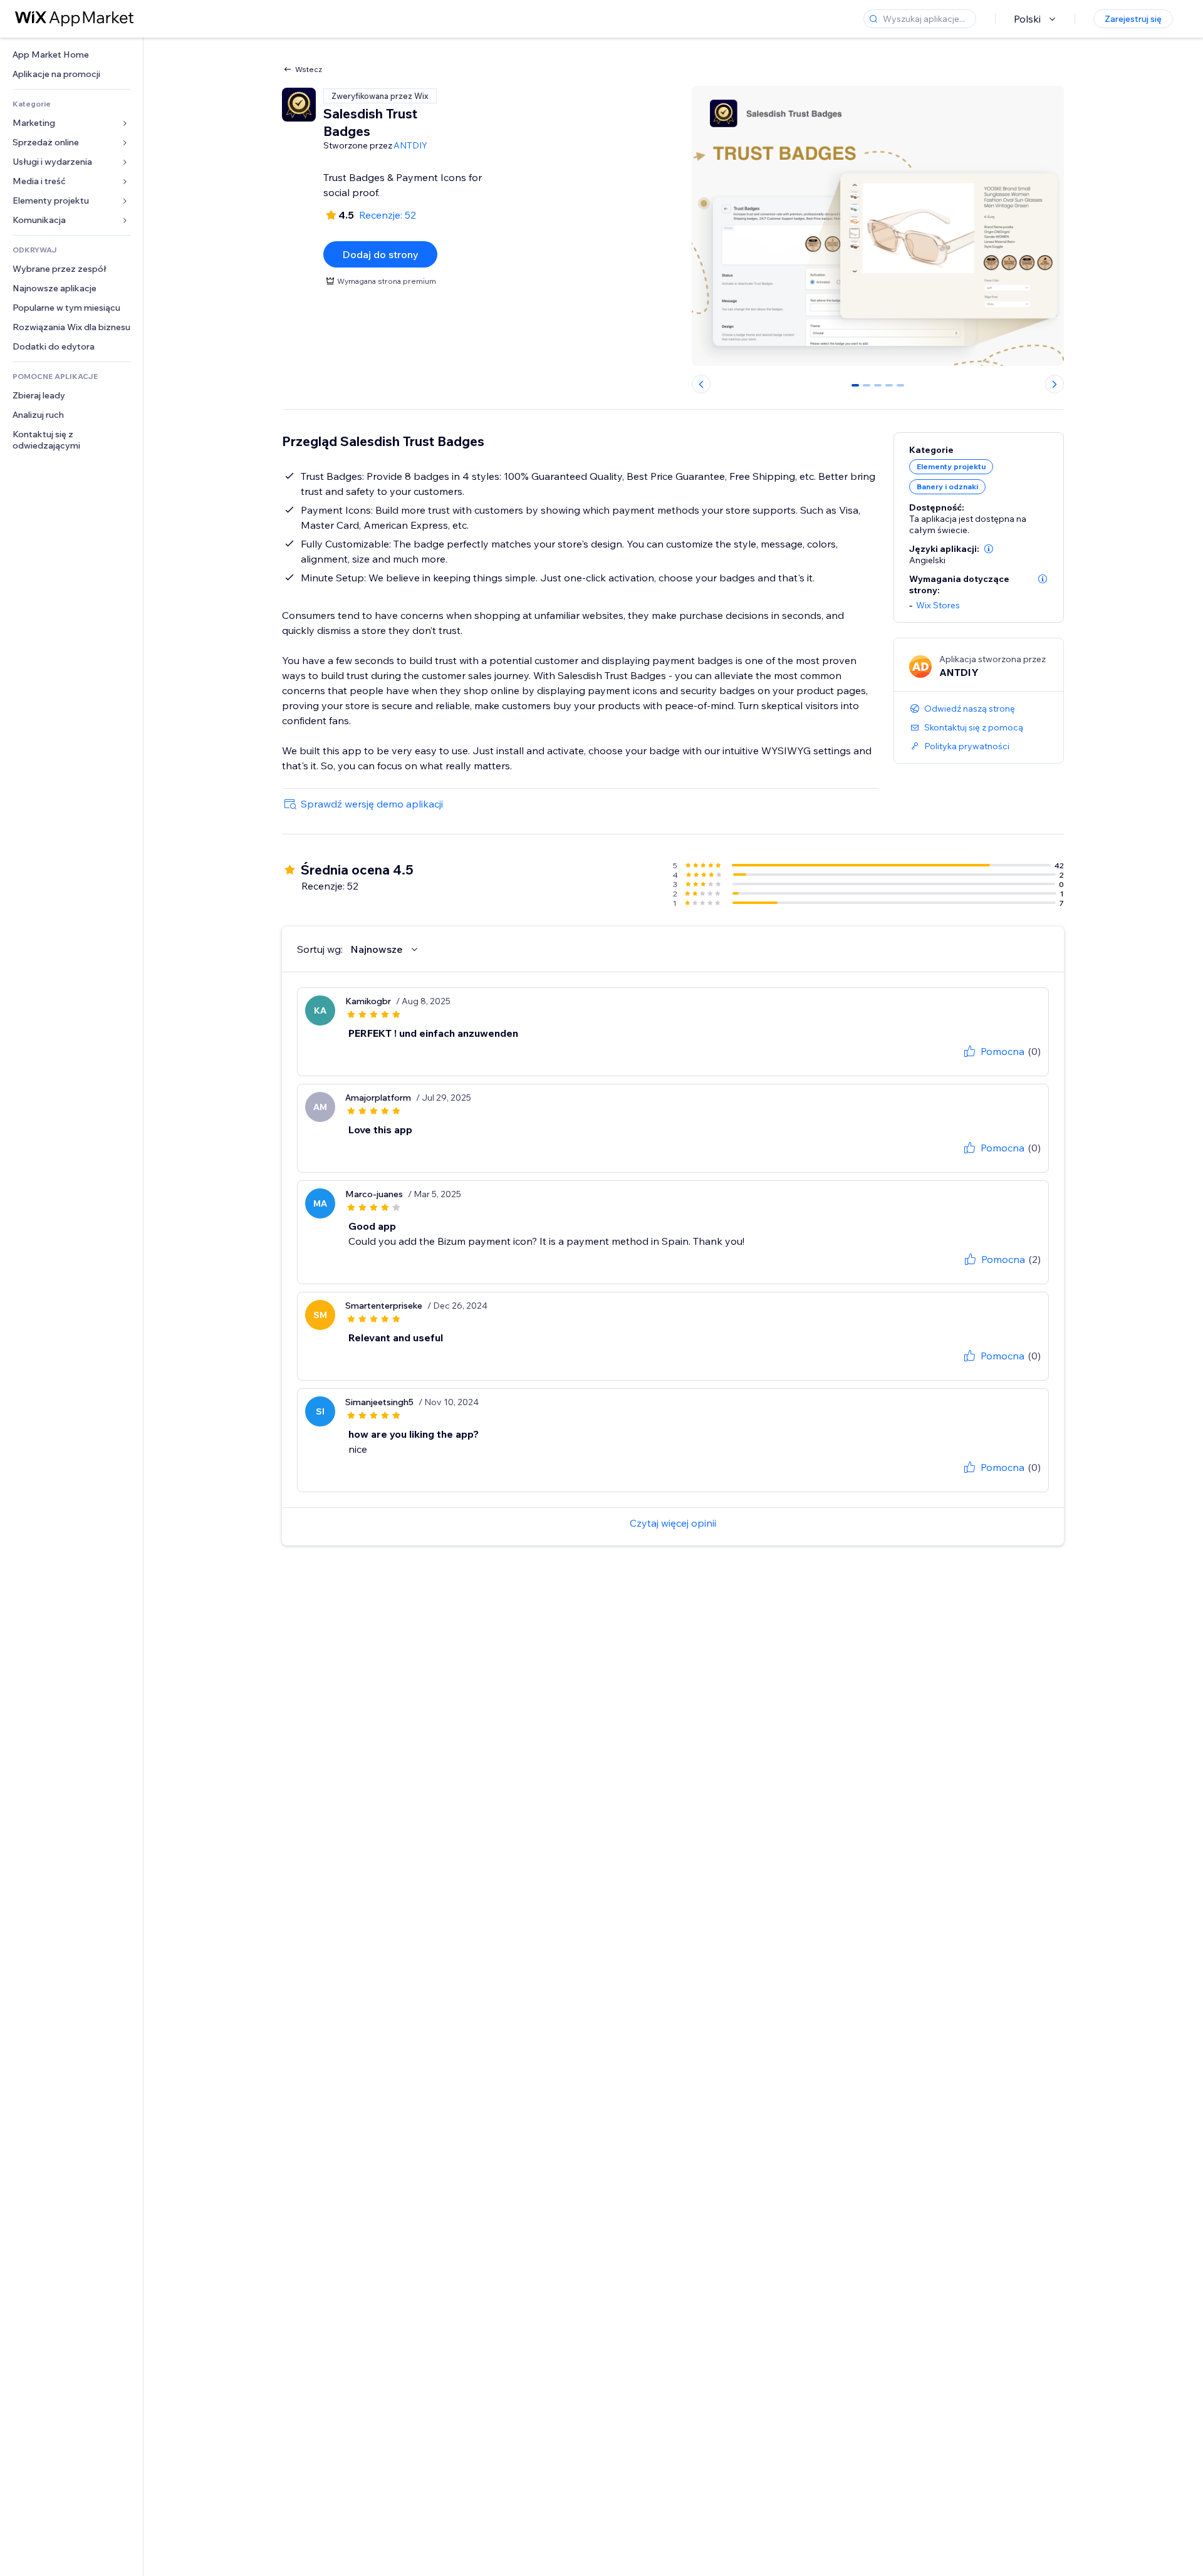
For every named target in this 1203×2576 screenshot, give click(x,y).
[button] (989, 549)
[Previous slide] (701, 384)
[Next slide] (1055, 384)
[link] (71, 55)
